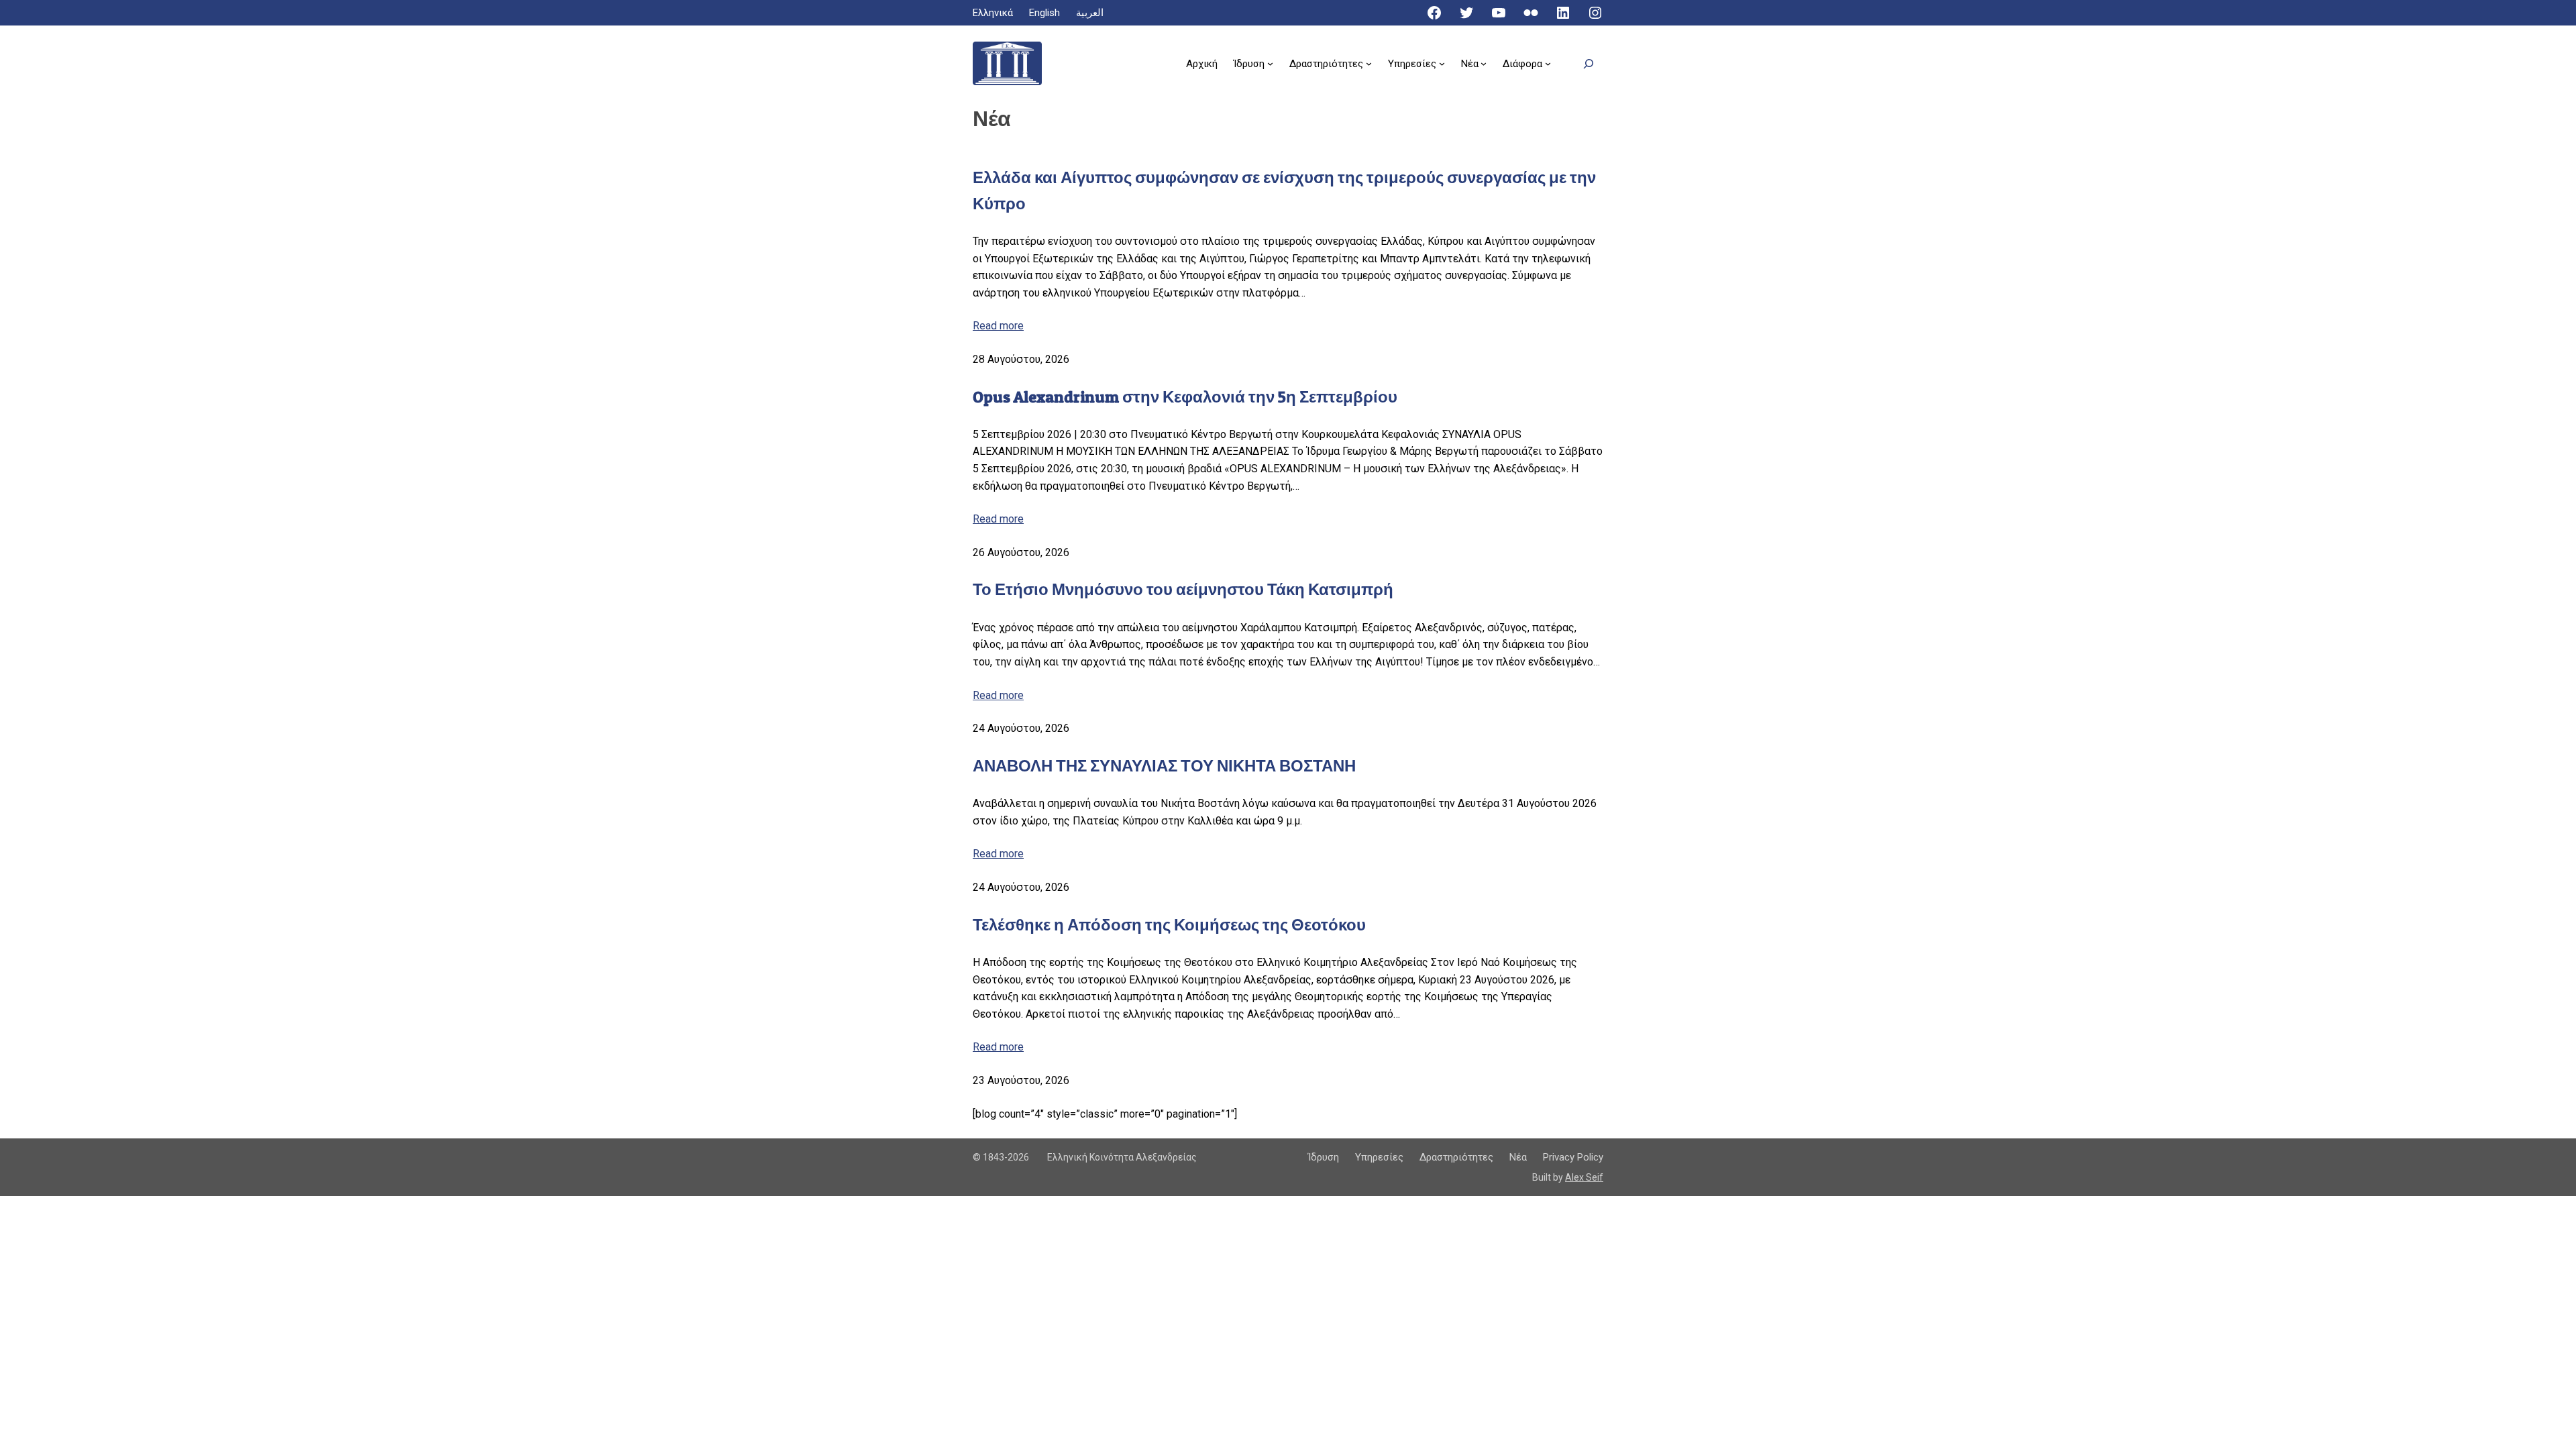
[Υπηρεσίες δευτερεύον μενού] (1442, 63)
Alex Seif (1584, 1177)
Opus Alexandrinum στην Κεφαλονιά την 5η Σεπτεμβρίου (1185, 397)
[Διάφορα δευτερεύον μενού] (1548, 63)
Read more (998, 326)
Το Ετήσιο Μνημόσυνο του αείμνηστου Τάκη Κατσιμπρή (1183, 589)
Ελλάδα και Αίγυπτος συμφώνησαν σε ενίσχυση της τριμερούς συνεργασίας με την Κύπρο (1284, 190)
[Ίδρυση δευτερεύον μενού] (1270, 63)
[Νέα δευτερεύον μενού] (1484, 63)
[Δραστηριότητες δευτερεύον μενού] (1369, 63)
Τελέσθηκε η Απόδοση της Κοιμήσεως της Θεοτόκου (1169, 925)
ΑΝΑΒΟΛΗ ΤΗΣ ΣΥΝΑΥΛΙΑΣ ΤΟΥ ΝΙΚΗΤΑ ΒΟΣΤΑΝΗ (1164, 766)
